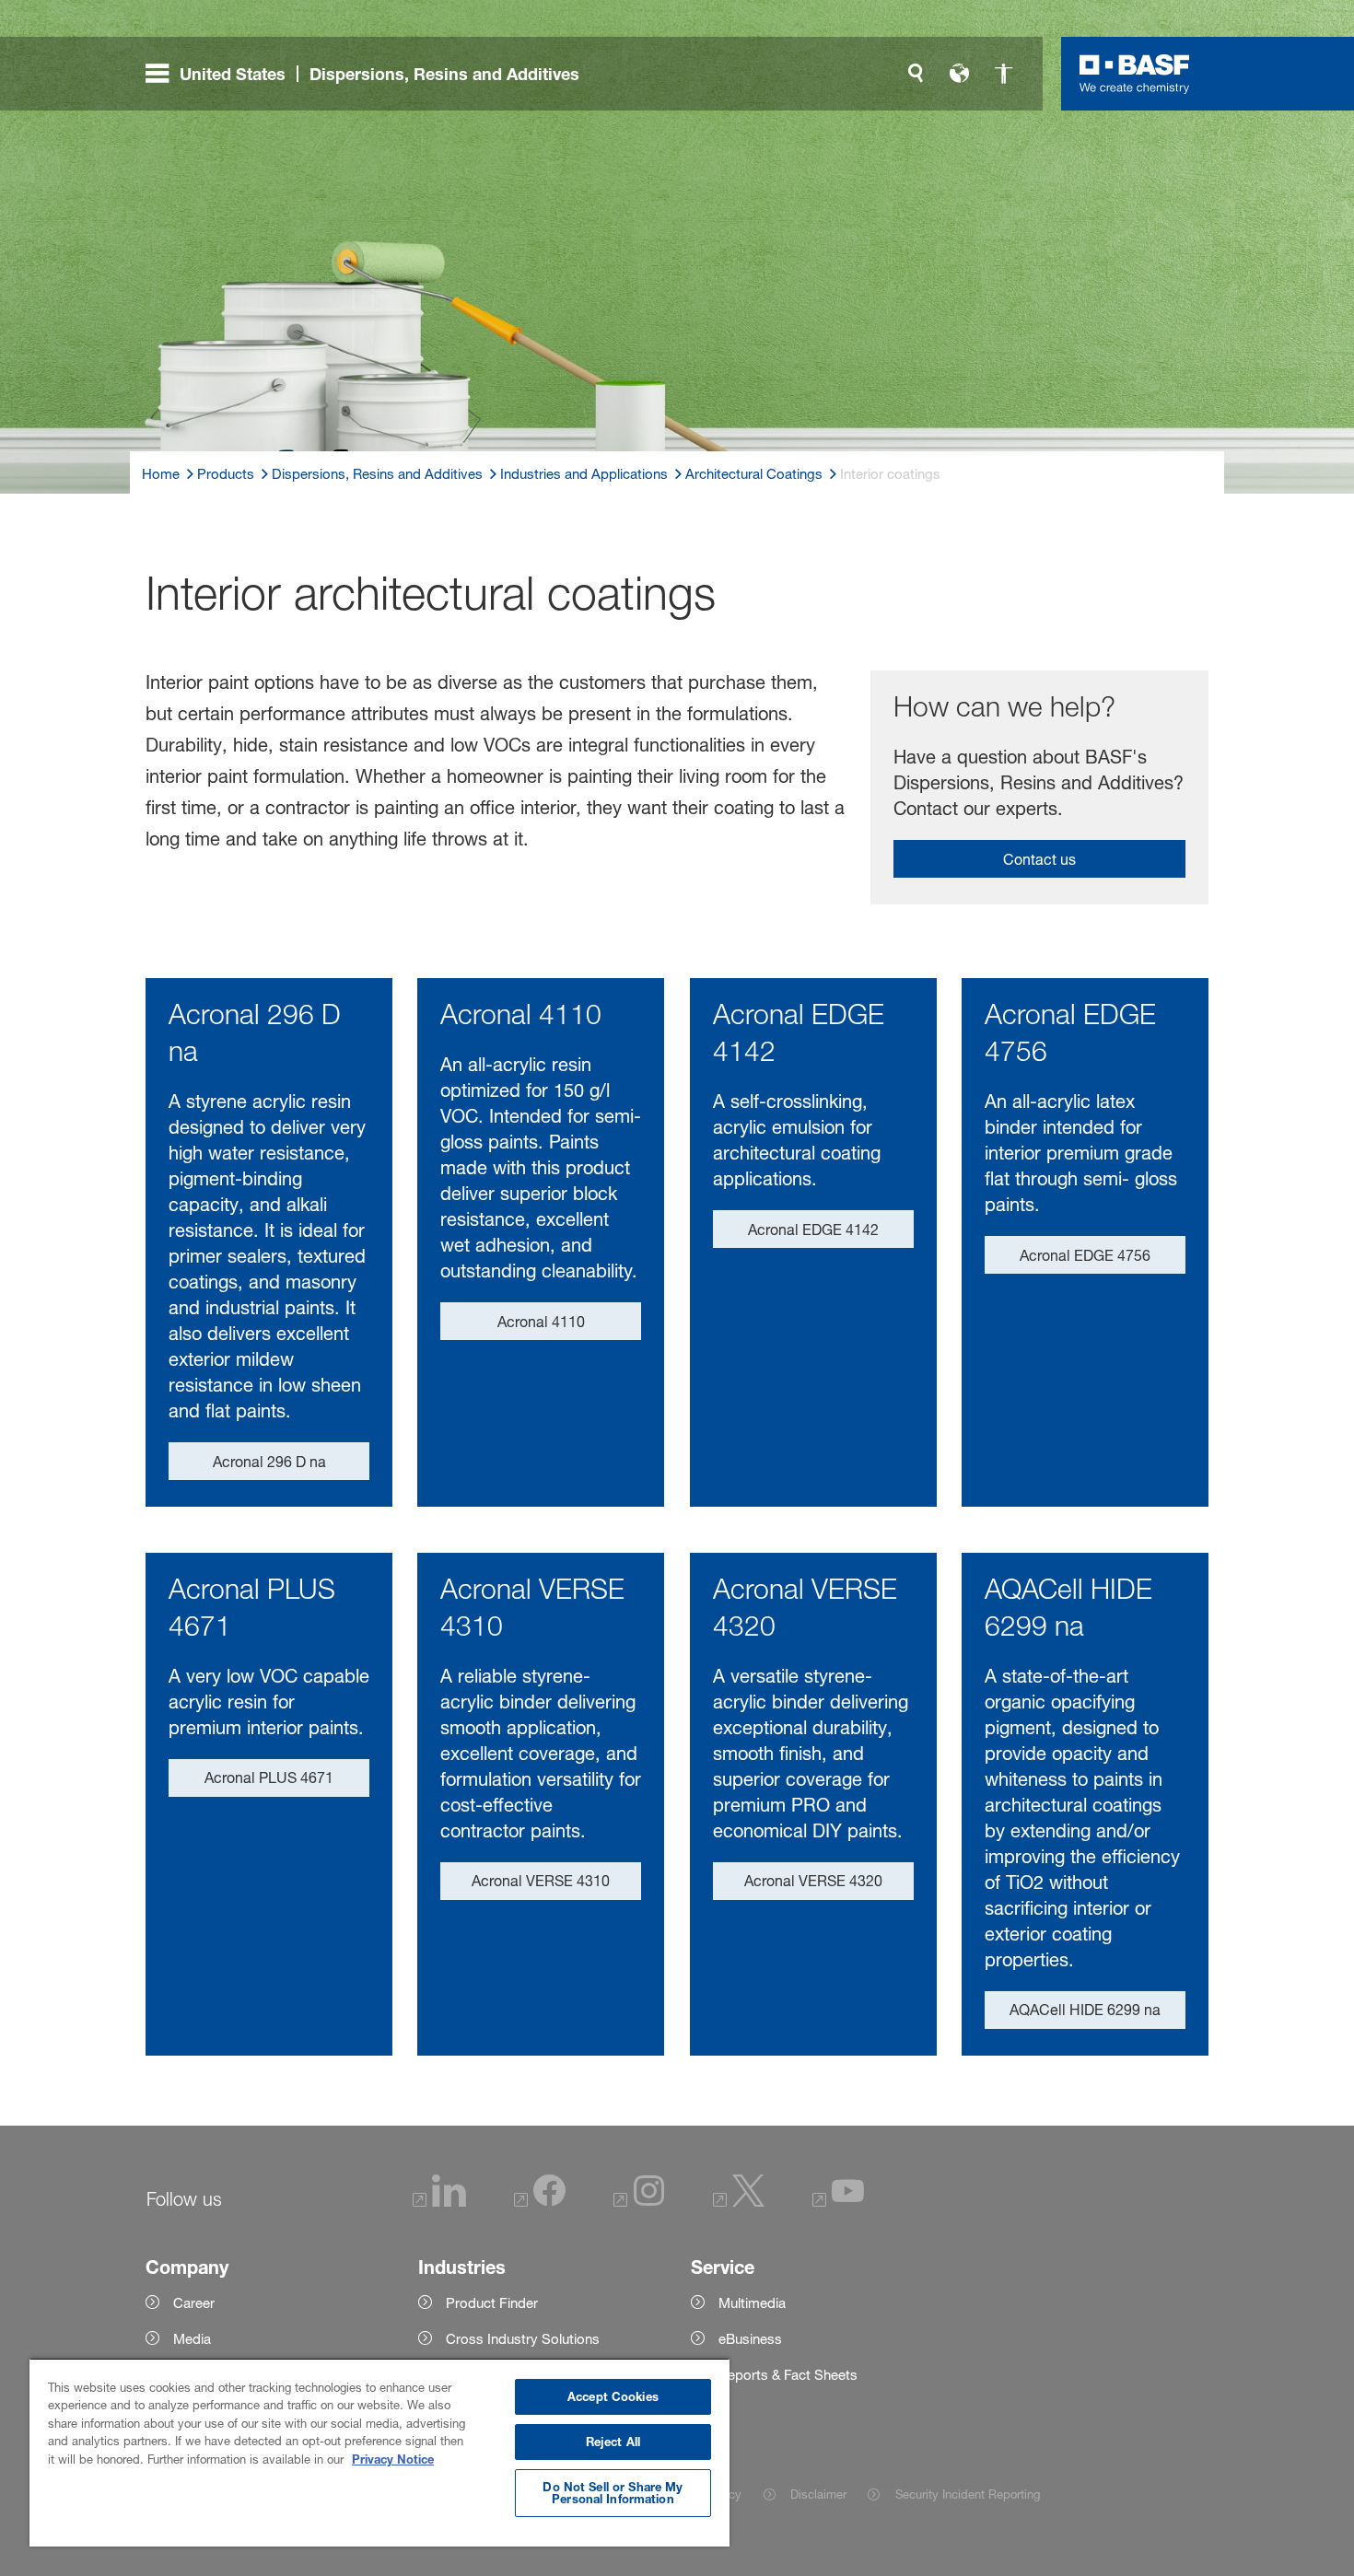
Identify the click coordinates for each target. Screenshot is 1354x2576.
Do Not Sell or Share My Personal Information (613, 2493)
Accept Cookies (613, 2396)
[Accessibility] (1004, 74)
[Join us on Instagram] (639, 2202)
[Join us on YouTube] (838, 2202)
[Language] (960, 74)
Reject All (613, 2442)
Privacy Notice (393, 2459)
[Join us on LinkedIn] (439, 2202)
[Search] (916, 74)
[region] (379, 2452)
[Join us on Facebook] (540, 2202)
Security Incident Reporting (967, 2494)
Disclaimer (818, 2494)
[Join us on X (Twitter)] (739, 2202)
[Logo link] (1135, 74)
